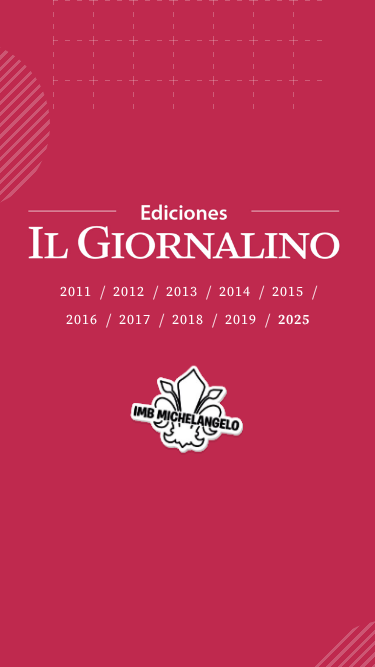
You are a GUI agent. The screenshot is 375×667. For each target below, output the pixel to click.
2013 (182, 292)
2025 (294, 320)
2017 (135, 320)
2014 (235, 292)
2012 (129, 292)
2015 (288, 292)
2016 (82, 320)
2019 (241, 320)
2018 (188, 320)
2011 (76, 292)
